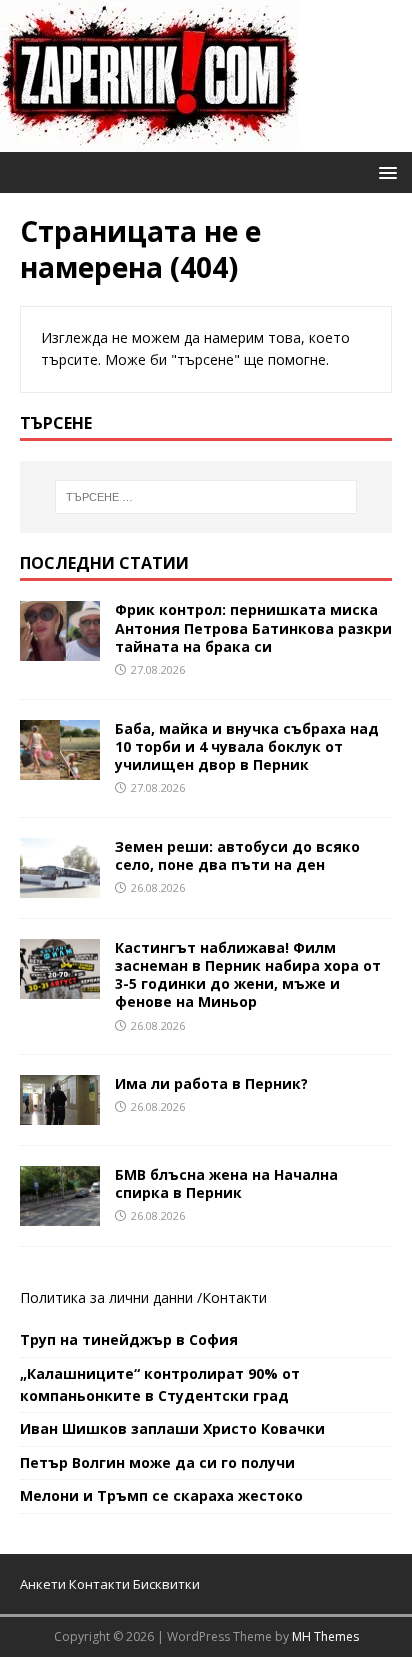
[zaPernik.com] (149, 140)
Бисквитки (166, 1584)
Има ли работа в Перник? (211, 1083)
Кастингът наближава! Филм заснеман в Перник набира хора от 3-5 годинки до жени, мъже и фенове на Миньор (248, 975)
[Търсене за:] (206, 497)
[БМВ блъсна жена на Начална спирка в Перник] (60, 1213)
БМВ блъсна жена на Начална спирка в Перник (226, 1183)
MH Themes (325, 1636)
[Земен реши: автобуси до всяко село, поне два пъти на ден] (60, 885)
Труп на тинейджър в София (129, 1339)
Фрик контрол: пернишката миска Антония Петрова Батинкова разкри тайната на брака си (253, 627)
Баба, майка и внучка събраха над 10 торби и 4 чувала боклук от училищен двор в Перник (247, 746)
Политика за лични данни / (111, 1297)
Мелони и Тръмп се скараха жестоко (161, 1495)
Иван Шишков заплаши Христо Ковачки (172, 1428)
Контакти (234, 1297)
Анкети (43, 1584)
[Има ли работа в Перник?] (60, 1112)
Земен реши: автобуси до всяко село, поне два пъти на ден (237, 855)
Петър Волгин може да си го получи (157, 1462)
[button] (384, 171)
